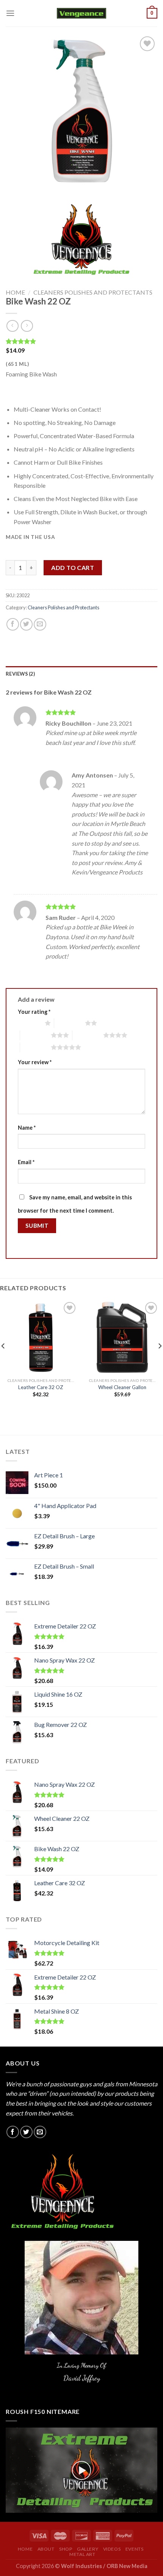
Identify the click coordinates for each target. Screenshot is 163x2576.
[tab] (81, 674)
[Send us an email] (40, 2132)
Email (26, 1162)
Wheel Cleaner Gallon (122, 1387)
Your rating (34, 1012)
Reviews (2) (20, 674)
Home (15, 292)
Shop (66, 2549)
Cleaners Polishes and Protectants (93, 292)
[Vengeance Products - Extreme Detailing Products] (82, 13)
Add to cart (73, 568)
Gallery (88, 2549)
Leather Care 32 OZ (41, 1387)
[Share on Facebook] (13, 624)
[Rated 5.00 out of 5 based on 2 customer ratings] (81, 341)
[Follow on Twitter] (26, 2132)
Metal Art (82, 2554)
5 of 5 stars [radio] (35, 1047)
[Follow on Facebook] (13, 2132)
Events (135, 2549)
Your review (35, 1062)
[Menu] (10, 13)
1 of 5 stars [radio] (29, 1023)
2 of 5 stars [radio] (70, 1023)
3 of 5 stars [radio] (35, 1035)
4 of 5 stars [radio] (88, 1035)
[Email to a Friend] (40, 624)
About (46, 2549)
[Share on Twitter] (26, 624)
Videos (112, 2549)
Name (27, 1128)
